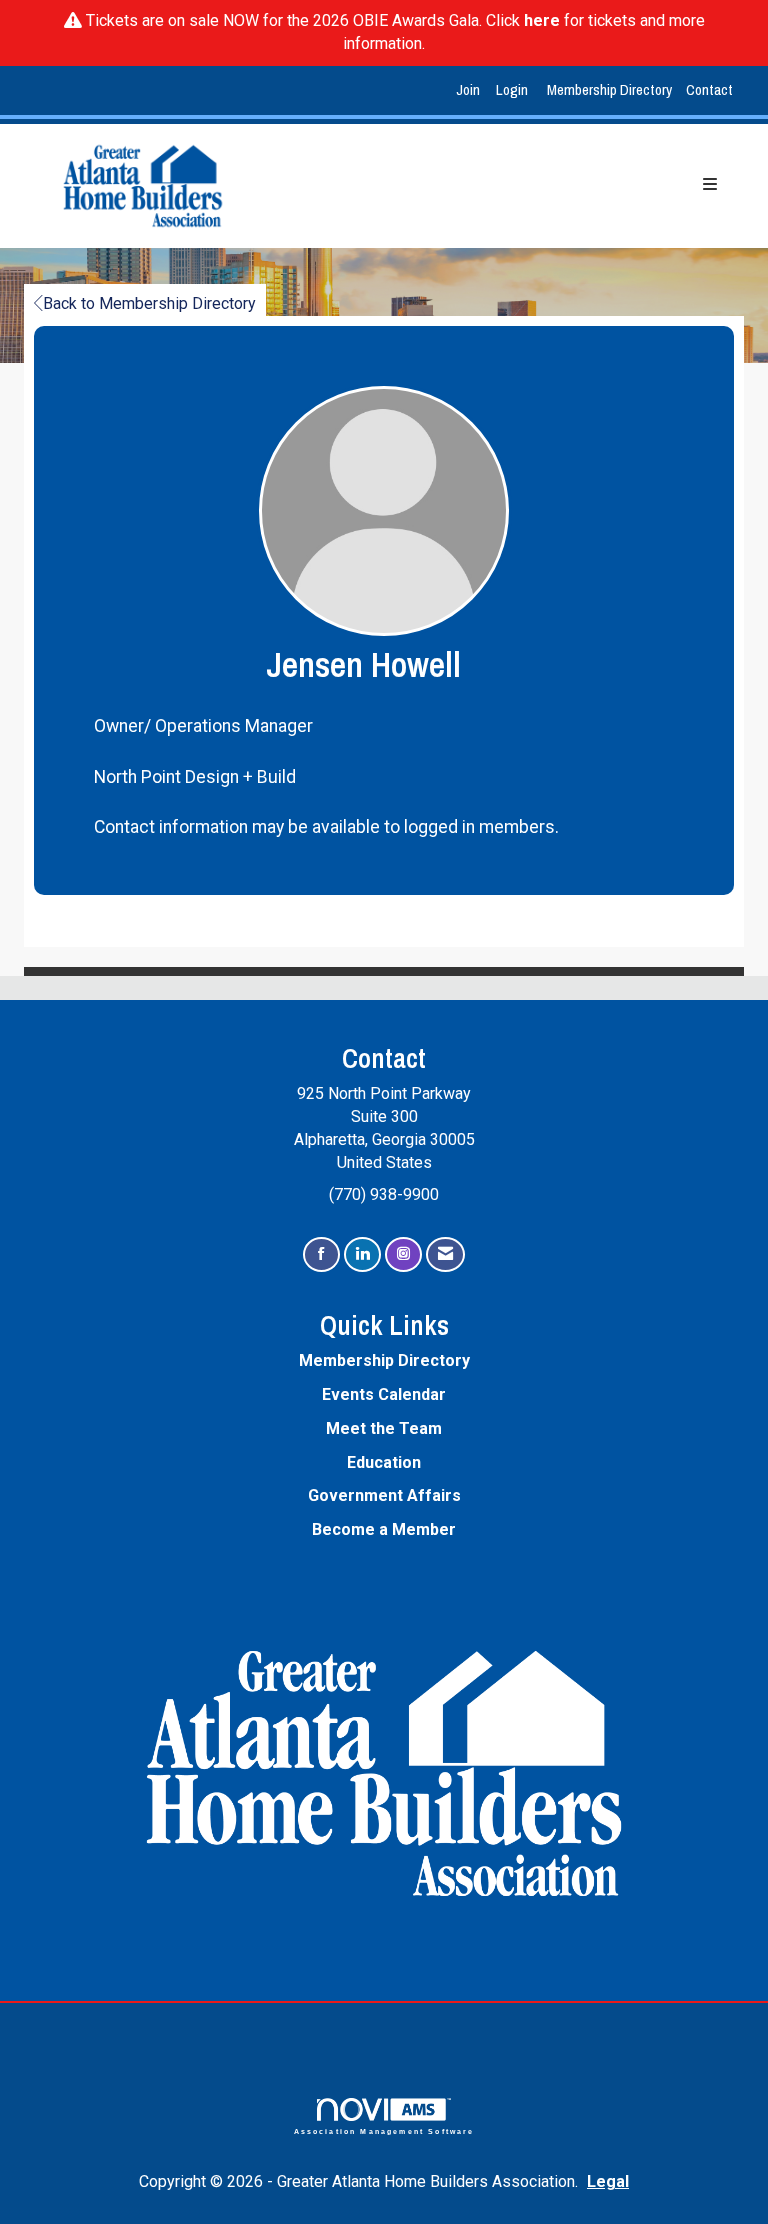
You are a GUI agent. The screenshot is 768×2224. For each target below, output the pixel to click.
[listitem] (470, 90)
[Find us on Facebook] (321, 1254)
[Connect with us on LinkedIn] (362, 1254)
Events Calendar (384, 1394)
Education (384, 1462)
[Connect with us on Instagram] (403, 1254)
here (542, 20)
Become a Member (384, 1529)
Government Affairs (384, 1495)
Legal (608, 2181)
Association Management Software (384, 2131)
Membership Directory (609, 89)
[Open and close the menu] (499, 185)
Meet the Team (384, 1428)
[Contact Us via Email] (445, 1254)
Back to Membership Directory (149, 303)
